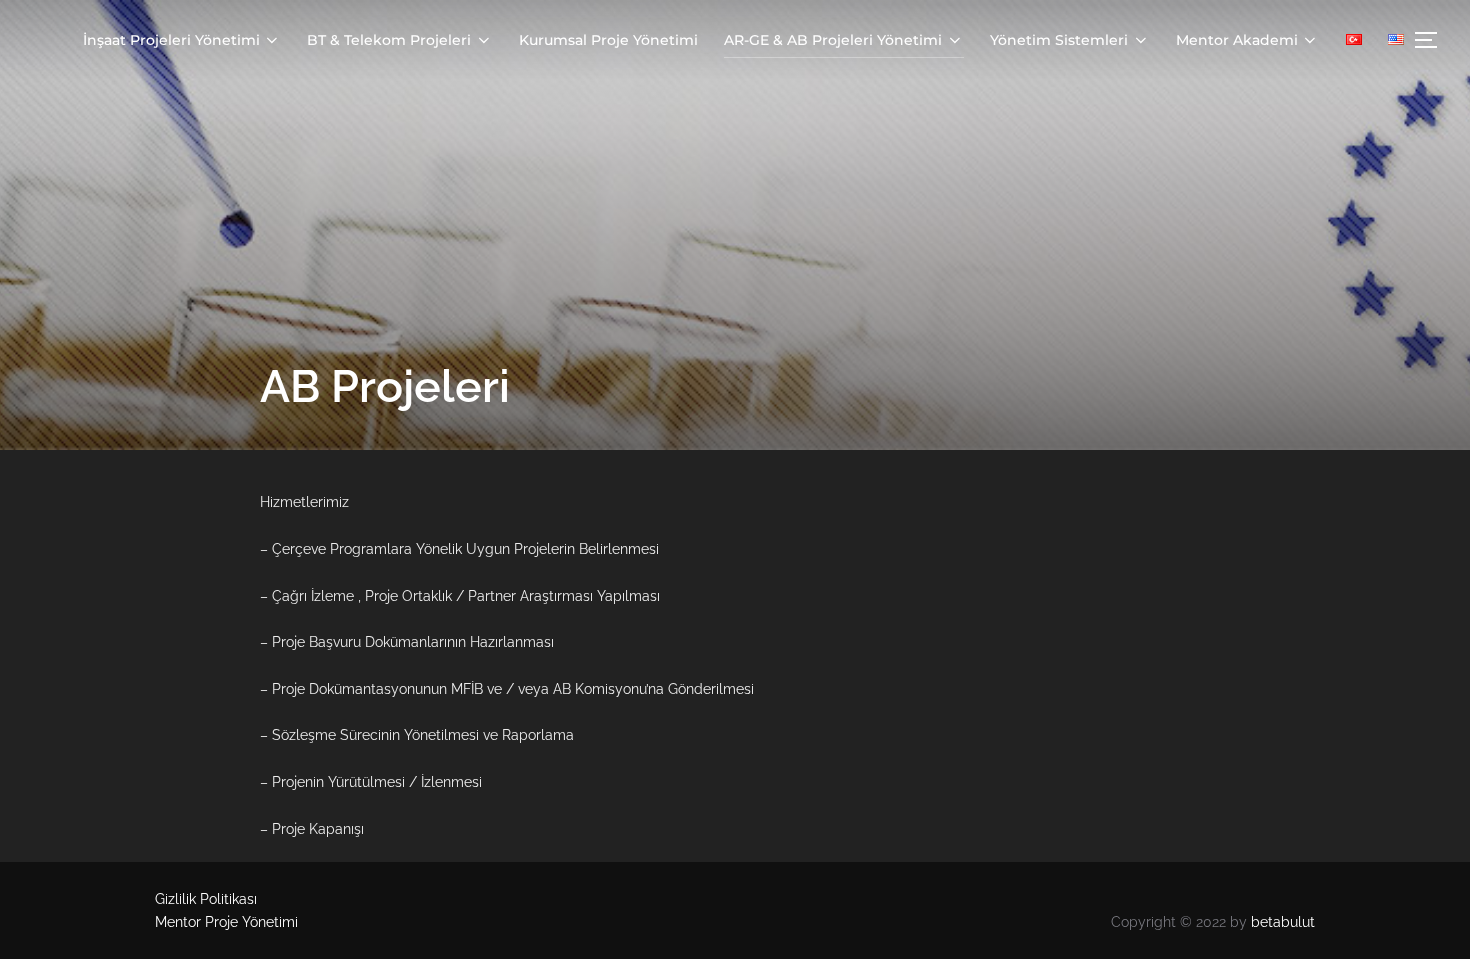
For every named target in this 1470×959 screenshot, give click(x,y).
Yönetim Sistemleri (1059, 40)
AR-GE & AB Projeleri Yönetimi (833, 40)
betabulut (1283, 922)
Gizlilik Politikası (206, 899)
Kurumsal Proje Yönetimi (608, 40)
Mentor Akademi (1237, 40)
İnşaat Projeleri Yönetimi (171, 40)
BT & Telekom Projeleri (389, 40)
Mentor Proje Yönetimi (226, 922)
